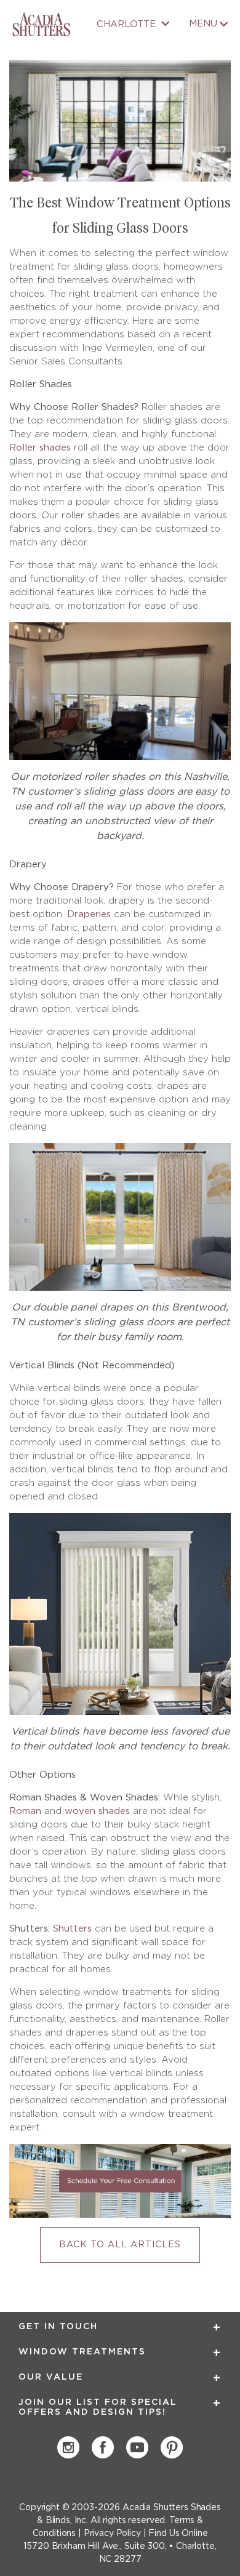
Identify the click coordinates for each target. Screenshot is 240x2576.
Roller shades (40, 448)
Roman (25, 1811)
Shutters (72, 1929)
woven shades (97, 1811)
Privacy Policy (112, 2534)
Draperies (89, 914)
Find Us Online (178, 2534)
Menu (203, 24)
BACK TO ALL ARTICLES (120, 2245)
